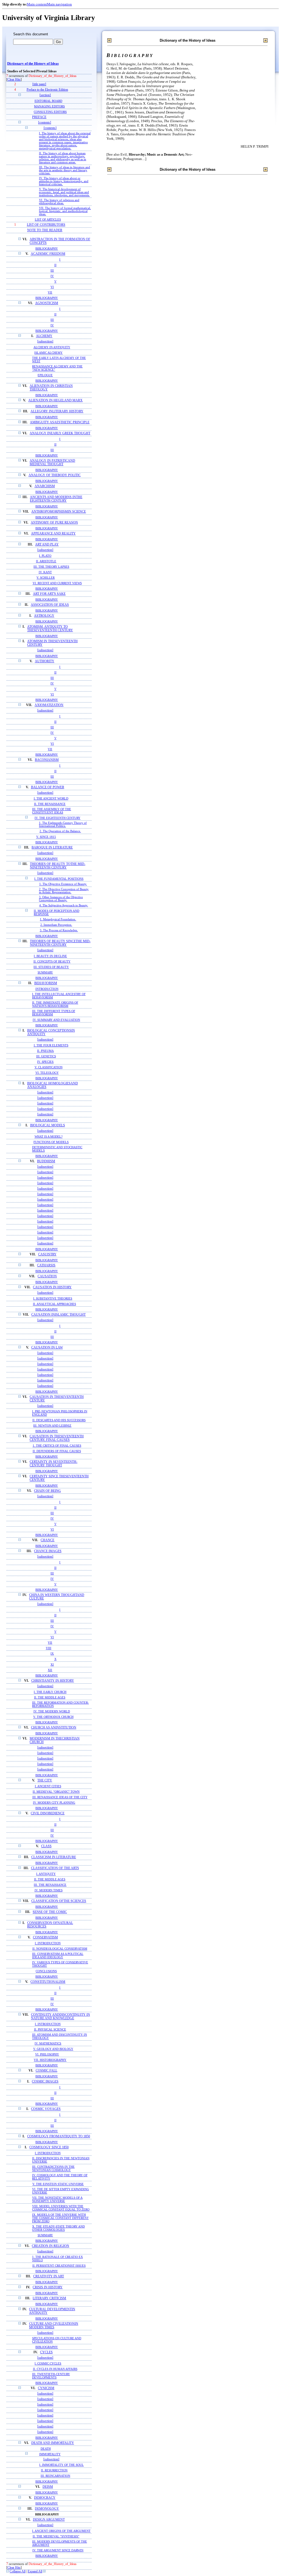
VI (52, 287)
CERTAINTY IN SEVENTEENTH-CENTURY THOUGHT (54, 1464)
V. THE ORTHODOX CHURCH (53, 1717)
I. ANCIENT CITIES (48, 1786)
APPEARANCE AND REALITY (53, 534)
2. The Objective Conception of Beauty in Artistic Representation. (64, 891)
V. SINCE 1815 (46, 837)
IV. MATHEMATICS (48, 2043)
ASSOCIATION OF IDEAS (50, 605)
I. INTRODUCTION (48, 1943)
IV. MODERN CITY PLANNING (54, 1803)
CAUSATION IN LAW (47, 1348)
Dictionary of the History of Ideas (33, 64)
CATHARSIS (46, 1265)
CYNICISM (46, 2388)
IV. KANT (45, 572)
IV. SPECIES (45, 1062)
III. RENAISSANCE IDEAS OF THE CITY (60, 1797)
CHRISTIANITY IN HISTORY (53, 1681)
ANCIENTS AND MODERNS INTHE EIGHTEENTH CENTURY (56, 499)
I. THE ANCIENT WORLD (51, 798)
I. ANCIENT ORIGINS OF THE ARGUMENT (61, 2531)
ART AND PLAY (47, 545)
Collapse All (18, 2571)
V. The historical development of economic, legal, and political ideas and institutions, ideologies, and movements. (64, 192)
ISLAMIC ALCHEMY (48, 353)
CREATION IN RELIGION (50, 2246)
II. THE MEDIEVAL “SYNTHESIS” (56, 2536)
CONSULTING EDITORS (50, 112)
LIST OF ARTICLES (48, 219)
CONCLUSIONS (46, 1971)
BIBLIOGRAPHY (47, 249)
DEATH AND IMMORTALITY (53, 2443)
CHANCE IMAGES (48, 1551)
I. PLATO (45, 556)
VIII (49, 1648)
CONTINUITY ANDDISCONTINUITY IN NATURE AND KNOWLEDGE (61, 2017)
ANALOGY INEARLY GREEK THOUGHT (60, 433)
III (52, 270)
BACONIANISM (47, 760)
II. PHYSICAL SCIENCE (50, 2029)
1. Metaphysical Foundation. (58, 919)
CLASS (46, 1846)
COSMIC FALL (47, 2071)
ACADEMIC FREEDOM (48, 254)
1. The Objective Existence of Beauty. (63, 884)
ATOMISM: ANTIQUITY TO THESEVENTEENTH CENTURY (50, 629)
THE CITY (45, 1780)
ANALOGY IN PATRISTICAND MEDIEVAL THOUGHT (52, 462)
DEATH (46, 2449)
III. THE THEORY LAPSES (51, 567)
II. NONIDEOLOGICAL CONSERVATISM (60, 1949)
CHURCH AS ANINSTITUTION (54, 1728)
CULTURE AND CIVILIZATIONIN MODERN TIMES (54, 2326)
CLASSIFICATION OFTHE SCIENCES (59, 1901)
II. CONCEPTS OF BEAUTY (52, 961)
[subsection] (45, 342)
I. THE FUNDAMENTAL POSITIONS (59, 879)
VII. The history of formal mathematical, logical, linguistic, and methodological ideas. (65, 211)
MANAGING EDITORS (49, 106)
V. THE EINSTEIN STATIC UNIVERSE (58, 2184)
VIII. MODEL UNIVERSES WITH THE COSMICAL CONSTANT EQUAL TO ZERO (61, 2208)
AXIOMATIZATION (49, 705)
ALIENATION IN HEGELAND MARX (55, 400)
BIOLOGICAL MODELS (48, 1125)
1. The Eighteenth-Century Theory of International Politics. (63, 824)
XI (52, 1664)
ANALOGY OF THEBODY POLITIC (55, 475)
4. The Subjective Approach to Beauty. (64, 905)
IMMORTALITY (50, 2454)
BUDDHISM (46, 1161)
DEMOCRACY (45, 2498)
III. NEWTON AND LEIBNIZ (52, 1426)
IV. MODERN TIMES (49, 1890)
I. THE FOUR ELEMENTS (51, 1045)
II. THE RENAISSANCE (50, 804)
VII (50, 292)
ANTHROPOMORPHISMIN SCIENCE (59, 512)
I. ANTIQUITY (46, 1874)
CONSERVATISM (45, 1937)
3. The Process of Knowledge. (59, 930)
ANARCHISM (45, 486)
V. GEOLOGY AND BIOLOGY (53, 2049)
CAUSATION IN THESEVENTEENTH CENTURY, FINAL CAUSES (57, 1438)
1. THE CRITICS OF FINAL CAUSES (57, 1446)
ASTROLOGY (44, 616)
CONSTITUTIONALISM (48, 1982)
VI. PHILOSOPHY (47, 2054)
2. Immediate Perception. (56, 925)
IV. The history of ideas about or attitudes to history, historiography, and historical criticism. (64, 181)
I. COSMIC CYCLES (48, 2363)
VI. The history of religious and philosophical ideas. (59, 202)
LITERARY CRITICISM (49, 2298)
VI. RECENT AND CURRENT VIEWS (57, 583)
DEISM (48, 2487)
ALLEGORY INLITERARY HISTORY (57, 411)
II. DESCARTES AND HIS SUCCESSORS (59, 1420)
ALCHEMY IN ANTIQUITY (52, 347)
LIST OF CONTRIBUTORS (46, 225)
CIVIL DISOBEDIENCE (48, 1813)
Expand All (35, 2571)
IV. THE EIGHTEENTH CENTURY (57, 818)
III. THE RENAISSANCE (50, 1885)
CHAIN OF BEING (47, 1491)
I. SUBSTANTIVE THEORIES (53, 1298)
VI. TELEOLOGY (47, 1073)
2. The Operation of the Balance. (60, 831)
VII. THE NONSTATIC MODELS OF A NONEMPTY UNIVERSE (57, 2199)
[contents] (45, 123)
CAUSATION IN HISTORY (52, 1287)
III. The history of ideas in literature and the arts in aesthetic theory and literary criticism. (64, 170)
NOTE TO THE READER (45, 230)
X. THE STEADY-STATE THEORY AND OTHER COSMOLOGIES (58, 2228)
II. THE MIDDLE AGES (50, 1697)
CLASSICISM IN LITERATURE (54, 1857)
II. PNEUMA (45, 1051)
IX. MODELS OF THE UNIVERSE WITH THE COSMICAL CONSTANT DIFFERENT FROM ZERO (60, 2218)
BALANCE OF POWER (48, 787)
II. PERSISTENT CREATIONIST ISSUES (59, 2266)
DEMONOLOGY (47, 2509)
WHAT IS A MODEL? (49, 1136)
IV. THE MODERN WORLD (52, 1711)
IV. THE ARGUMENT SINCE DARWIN (58, 2550)
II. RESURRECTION (54, 2470)
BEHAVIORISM (46, 983)
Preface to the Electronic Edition (47, 90)
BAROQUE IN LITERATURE (52, 848)
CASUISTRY (47, 1254)
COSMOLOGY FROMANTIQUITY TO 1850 (59, 2136)
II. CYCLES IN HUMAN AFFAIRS (55, 2369)
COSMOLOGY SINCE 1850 (49, 2147)
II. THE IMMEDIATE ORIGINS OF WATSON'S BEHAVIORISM (55, 1004)
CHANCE (47, 1540)
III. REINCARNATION (55, 2476)
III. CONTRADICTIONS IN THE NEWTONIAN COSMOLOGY (53, 2168)
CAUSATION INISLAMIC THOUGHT (58, 1315)
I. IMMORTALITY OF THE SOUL (61, 2465)
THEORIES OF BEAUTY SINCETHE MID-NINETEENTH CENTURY (60, 943)
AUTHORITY (45, 661)
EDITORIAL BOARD (48, 101)
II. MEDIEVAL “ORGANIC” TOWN (56, 1792)
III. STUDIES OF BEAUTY (51, 967)
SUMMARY (45, 972)
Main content (37, 4)
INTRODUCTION (47, 989)
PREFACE (39, 117)
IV (52, 276)
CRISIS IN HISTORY (48, 2287)
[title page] (39, 84)
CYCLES (46, 2352)
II (55, 265)
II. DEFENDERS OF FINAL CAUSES (57, 1451)
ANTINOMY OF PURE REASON (54, 523)
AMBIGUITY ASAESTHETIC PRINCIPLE (60, 422)
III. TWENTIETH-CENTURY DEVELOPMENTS (51, 2376)
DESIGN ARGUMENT (49, 2520)
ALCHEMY (44, 336)
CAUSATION (47, 1276)
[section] (45, 95)
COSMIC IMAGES (45, 2082)
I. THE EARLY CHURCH (50, 1692)
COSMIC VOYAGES (46, 2109)
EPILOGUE (45, 375)
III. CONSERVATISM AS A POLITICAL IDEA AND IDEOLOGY (58, 1955)
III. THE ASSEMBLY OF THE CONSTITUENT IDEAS (52, 811)
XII (50, 1670)
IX (52, 1653)
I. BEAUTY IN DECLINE (50, 956)
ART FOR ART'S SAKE (49, 594)
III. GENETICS (46, 1056)
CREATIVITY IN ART (49, 2276)
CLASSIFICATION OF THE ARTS (55, 1868)
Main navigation (59, 4)
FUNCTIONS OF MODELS (51, 1142)
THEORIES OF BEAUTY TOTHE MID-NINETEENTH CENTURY (58, 866)
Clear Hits (14, 80)
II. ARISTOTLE (46, 561)
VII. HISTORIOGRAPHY (50, 2060)
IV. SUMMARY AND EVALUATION (56, 1020)
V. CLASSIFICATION (49, 1067)
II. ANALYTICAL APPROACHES (54, 1304)
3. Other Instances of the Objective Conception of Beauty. (61, 899)
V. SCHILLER (46, 578)
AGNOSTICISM (47, 303)
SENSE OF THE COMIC (50, 1912)
